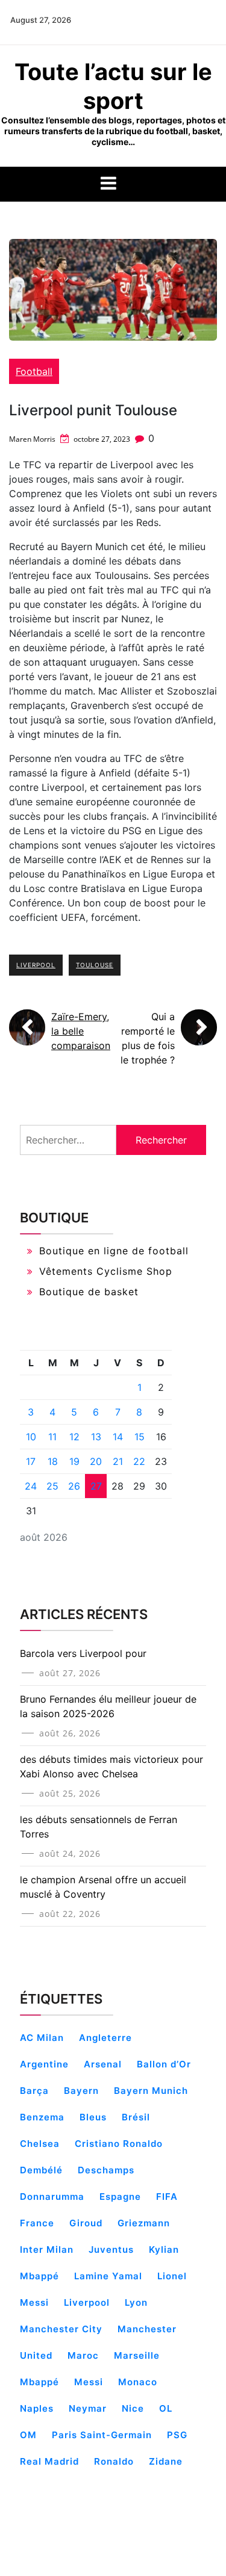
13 (96, 1437)
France (37, 2223)
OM (28, 2435)
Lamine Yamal (108, 2276)
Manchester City (61, 2329)
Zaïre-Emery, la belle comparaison (81, 1031)
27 (96, 1486)
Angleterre (105, 2038)
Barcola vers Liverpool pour (83, 1653)
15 (140, 1437)
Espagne (120, 2197)
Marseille (137, 2355)
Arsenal (103, 2064)
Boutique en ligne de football (114, 1251)
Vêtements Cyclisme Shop (106, 1271)
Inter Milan (47, 2249)
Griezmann (144, 2223)
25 (52, 1486)
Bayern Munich (151, 2091)
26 (74, 1486)
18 (53, 1461)
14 (118, 1437)
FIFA (167, 2197)
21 (118, 1461)
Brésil (136, 2117)
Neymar (88, 2408)
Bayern (81, 2091)
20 (96, 1461)
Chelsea (40, 2144)
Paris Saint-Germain (102, 2435)
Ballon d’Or (164, 2064)
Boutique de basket (89, 1292)
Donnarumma (52, 2197)
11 (52, 1437)
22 (139, 1461)
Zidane (166, 2461)
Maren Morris (32, 439)
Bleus (93, 2117)
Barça (34, 2091)
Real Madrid (49, 2461)
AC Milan (42, 2038)
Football (34, 371)
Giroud (86, 2223)
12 (74, 1437)
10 (31, 1437)
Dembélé (41, 2170)
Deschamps (106, 2170)
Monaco (138, 2382)
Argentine (44, 2064)
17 (31, 1461)
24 (31, 1486)
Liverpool (36, 965)
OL (166, 2408)
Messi (89, 2382)
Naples (37, 2408)
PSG (177, 2435)
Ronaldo (114, 2461)
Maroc (83, 2355)
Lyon (136, 2302)
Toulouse (95, 965)
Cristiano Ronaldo (119, 2144)
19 (74, 1461)
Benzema (42, 2117)
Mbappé (39, 2382)
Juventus (111, 2249)
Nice (133, 2408)
